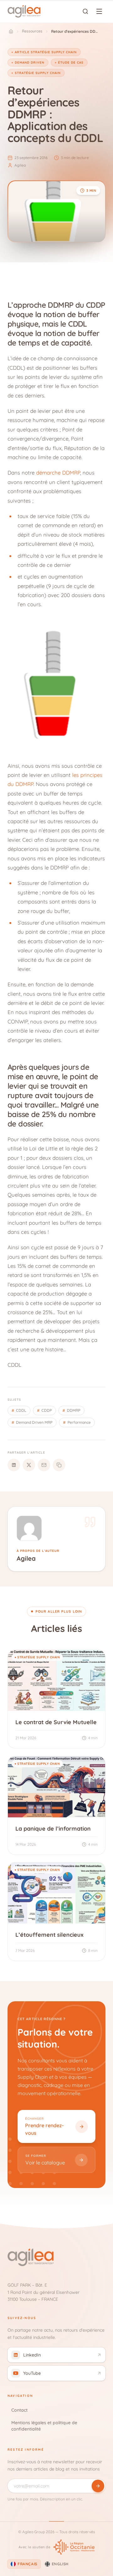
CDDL (19, 1410)
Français (27, 2564)
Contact (19, 2410)
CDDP (44, 1410)
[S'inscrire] (98, 2486)
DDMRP (71, 1410)
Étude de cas (71, 63)
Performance (77, 1422)
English (60, 2564)
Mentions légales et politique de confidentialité (44, 2426)
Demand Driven (30, 63)
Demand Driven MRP (32, 1422)
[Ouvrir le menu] (99, 11)
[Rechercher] (85, 11)
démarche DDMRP (58, 473)
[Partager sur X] (29, 1465)
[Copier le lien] (59, 1465)
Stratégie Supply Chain (38, 73)
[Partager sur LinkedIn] (14, 1465)
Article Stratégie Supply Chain (46, 52)
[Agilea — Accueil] (24, 11)
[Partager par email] (44, 1465)
